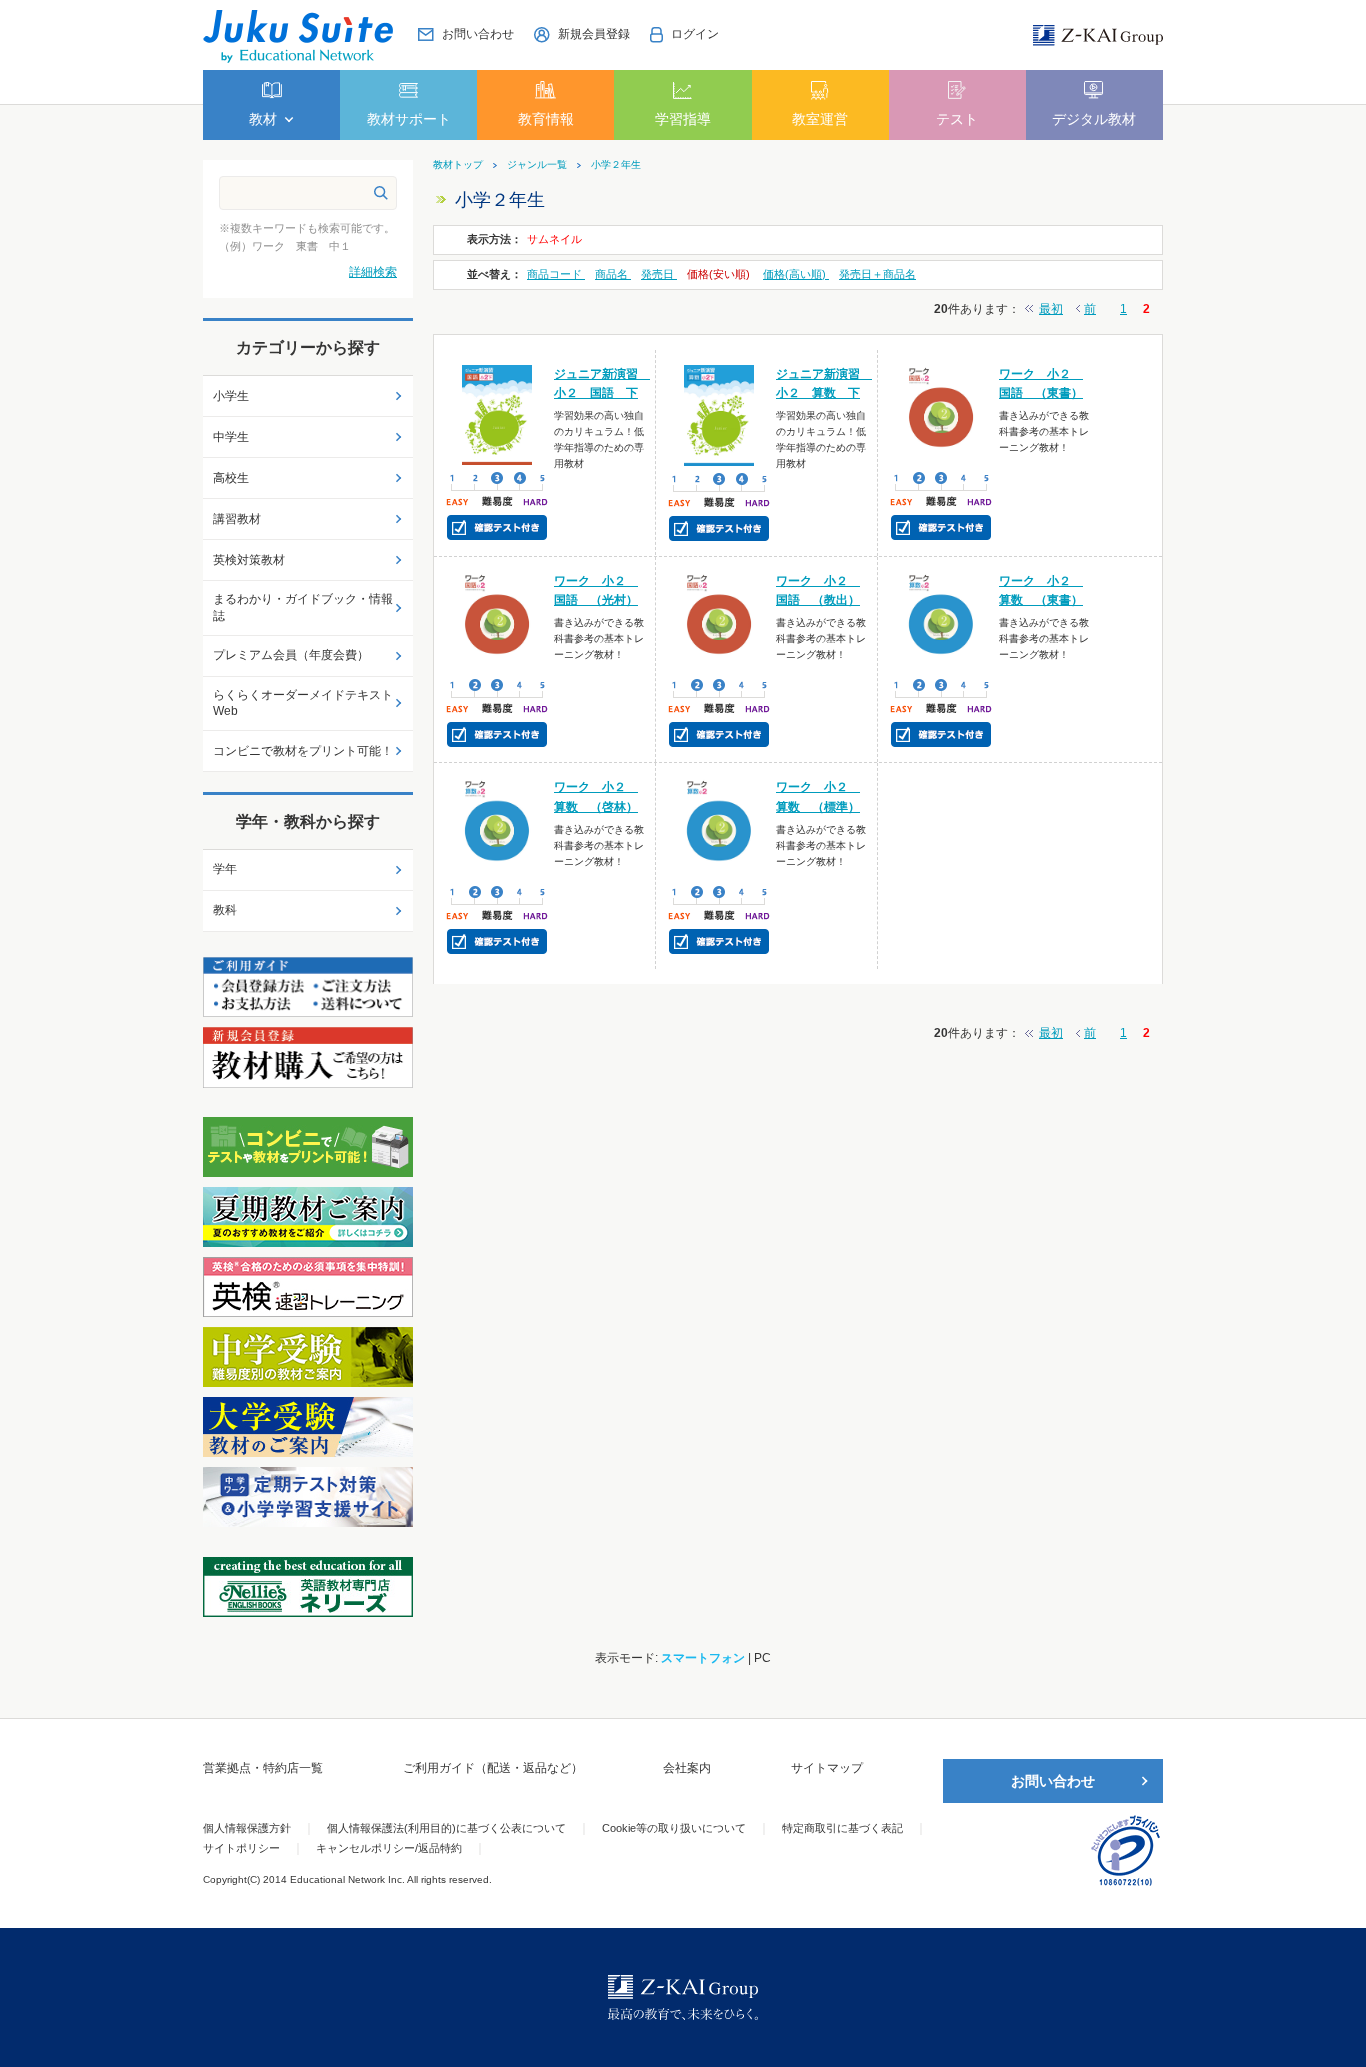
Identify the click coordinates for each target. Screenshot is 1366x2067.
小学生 (231, 396)
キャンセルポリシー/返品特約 (389, 1848)
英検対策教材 (249, 560)
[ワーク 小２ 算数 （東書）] (941, 621)
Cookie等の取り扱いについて (674, 1828)
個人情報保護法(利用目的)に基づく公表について (446, 1828)
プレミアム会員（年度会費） (291, 655)
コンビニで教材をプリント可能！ (303, 751)
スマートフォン (703, 1658)
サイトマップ (827, 1768)
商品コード (556, 274)
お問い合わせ (1053, 1781)
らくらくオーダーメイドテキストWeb (303, 703)
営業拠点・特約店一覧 (263, 1768)
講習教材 (237, 519)
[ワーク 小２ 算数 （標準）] (719, 828)
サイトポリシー (241, 1848)
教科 (225, 910)
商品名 (613, 274)
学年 (225, 869)
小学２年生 (616, 165)
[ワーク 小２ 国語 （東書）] (941, 414)
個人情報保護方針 (247, 1828)
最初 (1051, 309)
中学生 (231, 437)
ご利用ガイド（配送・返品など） (493, 1768)
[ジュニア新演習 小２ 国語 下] (497, 414)
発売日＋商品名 (877, 274)
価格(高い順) (796, 274)
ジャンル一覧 (537, 165)
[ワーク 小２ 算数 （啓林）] (497, 828)
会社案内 (687, 1768)
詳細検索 (373, 272)
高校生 (231, 478)
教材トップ (458, 165)
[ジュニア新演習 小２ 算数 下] (719, 414)
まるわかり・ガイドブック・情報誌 (303, 607)
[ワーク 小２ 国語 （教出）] (719, 621)
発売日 (659, 274)
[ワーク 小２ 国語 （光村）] (497, 621)
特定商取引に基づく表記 (842, 1828)
